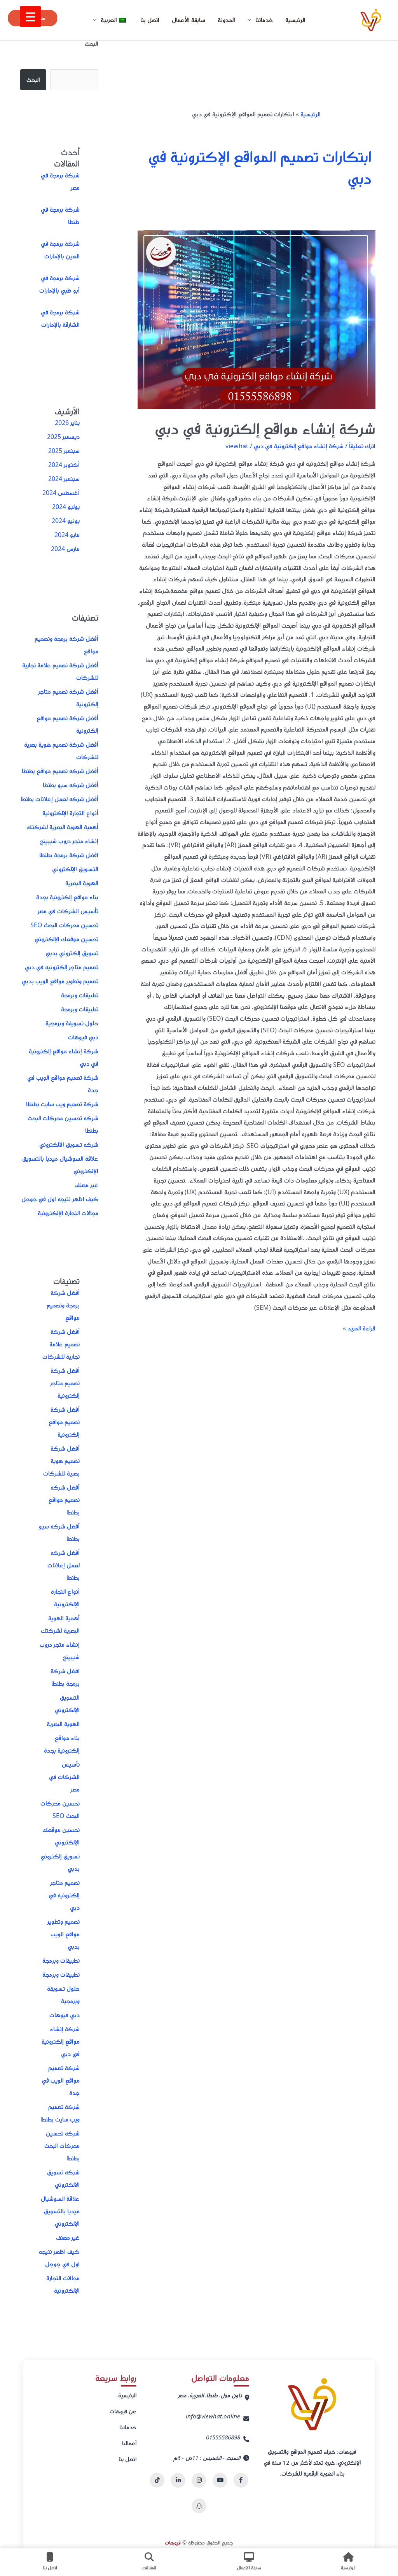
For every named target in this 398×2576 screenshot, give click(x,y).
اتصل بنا (150, 20)
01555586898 (223, 2437)
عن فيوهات (123, 2411)
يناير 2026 (67, 423)
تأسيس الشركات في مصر (68, 911)
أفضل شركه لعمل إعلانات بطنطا (59, 799)
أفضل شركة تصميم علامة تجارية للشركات (61, 1344)
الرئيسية (295, 20)
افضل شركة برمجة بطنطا (69, 855)
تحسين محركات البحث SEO (64, 925)
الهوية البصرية (82, 883)
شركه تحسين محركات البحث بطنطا (62, 2146)
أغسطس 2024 (61, 493)
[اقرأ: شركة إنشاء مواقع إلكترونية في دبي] (257, 320)
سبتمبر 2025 (64, 451)
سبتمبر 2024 (64, 479)
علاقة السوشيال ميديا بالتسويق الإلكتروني (60, 2211)
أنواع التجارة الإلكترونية (70, 813)
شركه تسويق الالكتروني (69, 1144)
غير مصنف (86, 1185)
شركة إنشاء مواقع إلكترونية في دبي (265, 428)
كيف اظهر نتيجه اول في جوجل (60, 1199)
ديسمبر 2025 (63, 437)
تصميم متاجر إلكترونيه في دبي (62, 967)
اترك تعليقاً (362, 446)
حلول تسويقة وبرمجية (72, 1023)
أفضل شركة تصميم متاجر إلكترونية (65, 1383)
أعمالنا (129, 2443)
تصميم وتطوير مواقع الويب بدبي (60, 981)
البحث (92, 44)
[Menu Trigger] (31, 17)
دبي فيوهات (83, 1037)
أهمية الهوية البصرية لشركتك (62, 827)
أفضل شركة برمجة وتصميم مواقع (63, 1305)
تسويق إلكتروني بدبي (72, 953)
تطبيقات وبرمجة (80, 995)
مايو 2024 (67, 535)
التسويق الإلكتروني (75, 869)
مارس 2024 (65, 549)
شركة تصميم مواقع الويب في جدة (61, 2080)
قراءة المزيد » (359, 1327)
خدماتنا (128, 2427)
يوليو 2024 (66, 507)
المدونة (226, 20)
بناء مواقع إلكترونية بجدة (67, 897)
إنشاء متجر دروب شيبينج (69, 841)
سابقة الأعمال (189, 20)
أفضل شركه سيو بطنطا (71, 785)
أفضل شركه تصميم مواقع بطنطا (60, 771)
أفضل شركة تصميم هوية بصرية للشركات (61, 1461)
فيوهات (173, 2542)
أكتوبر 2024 (64, 465)
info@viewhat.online (213, 2416)
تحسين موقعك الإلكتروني (66, 939)
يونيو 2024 (66, 521)
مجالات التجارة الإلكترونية (68, 1213)
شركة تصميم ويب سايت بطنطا (62, 1104)
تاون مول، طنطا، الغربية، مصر (210, 2395)
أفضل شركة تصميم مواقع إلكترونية (64, 1422)
